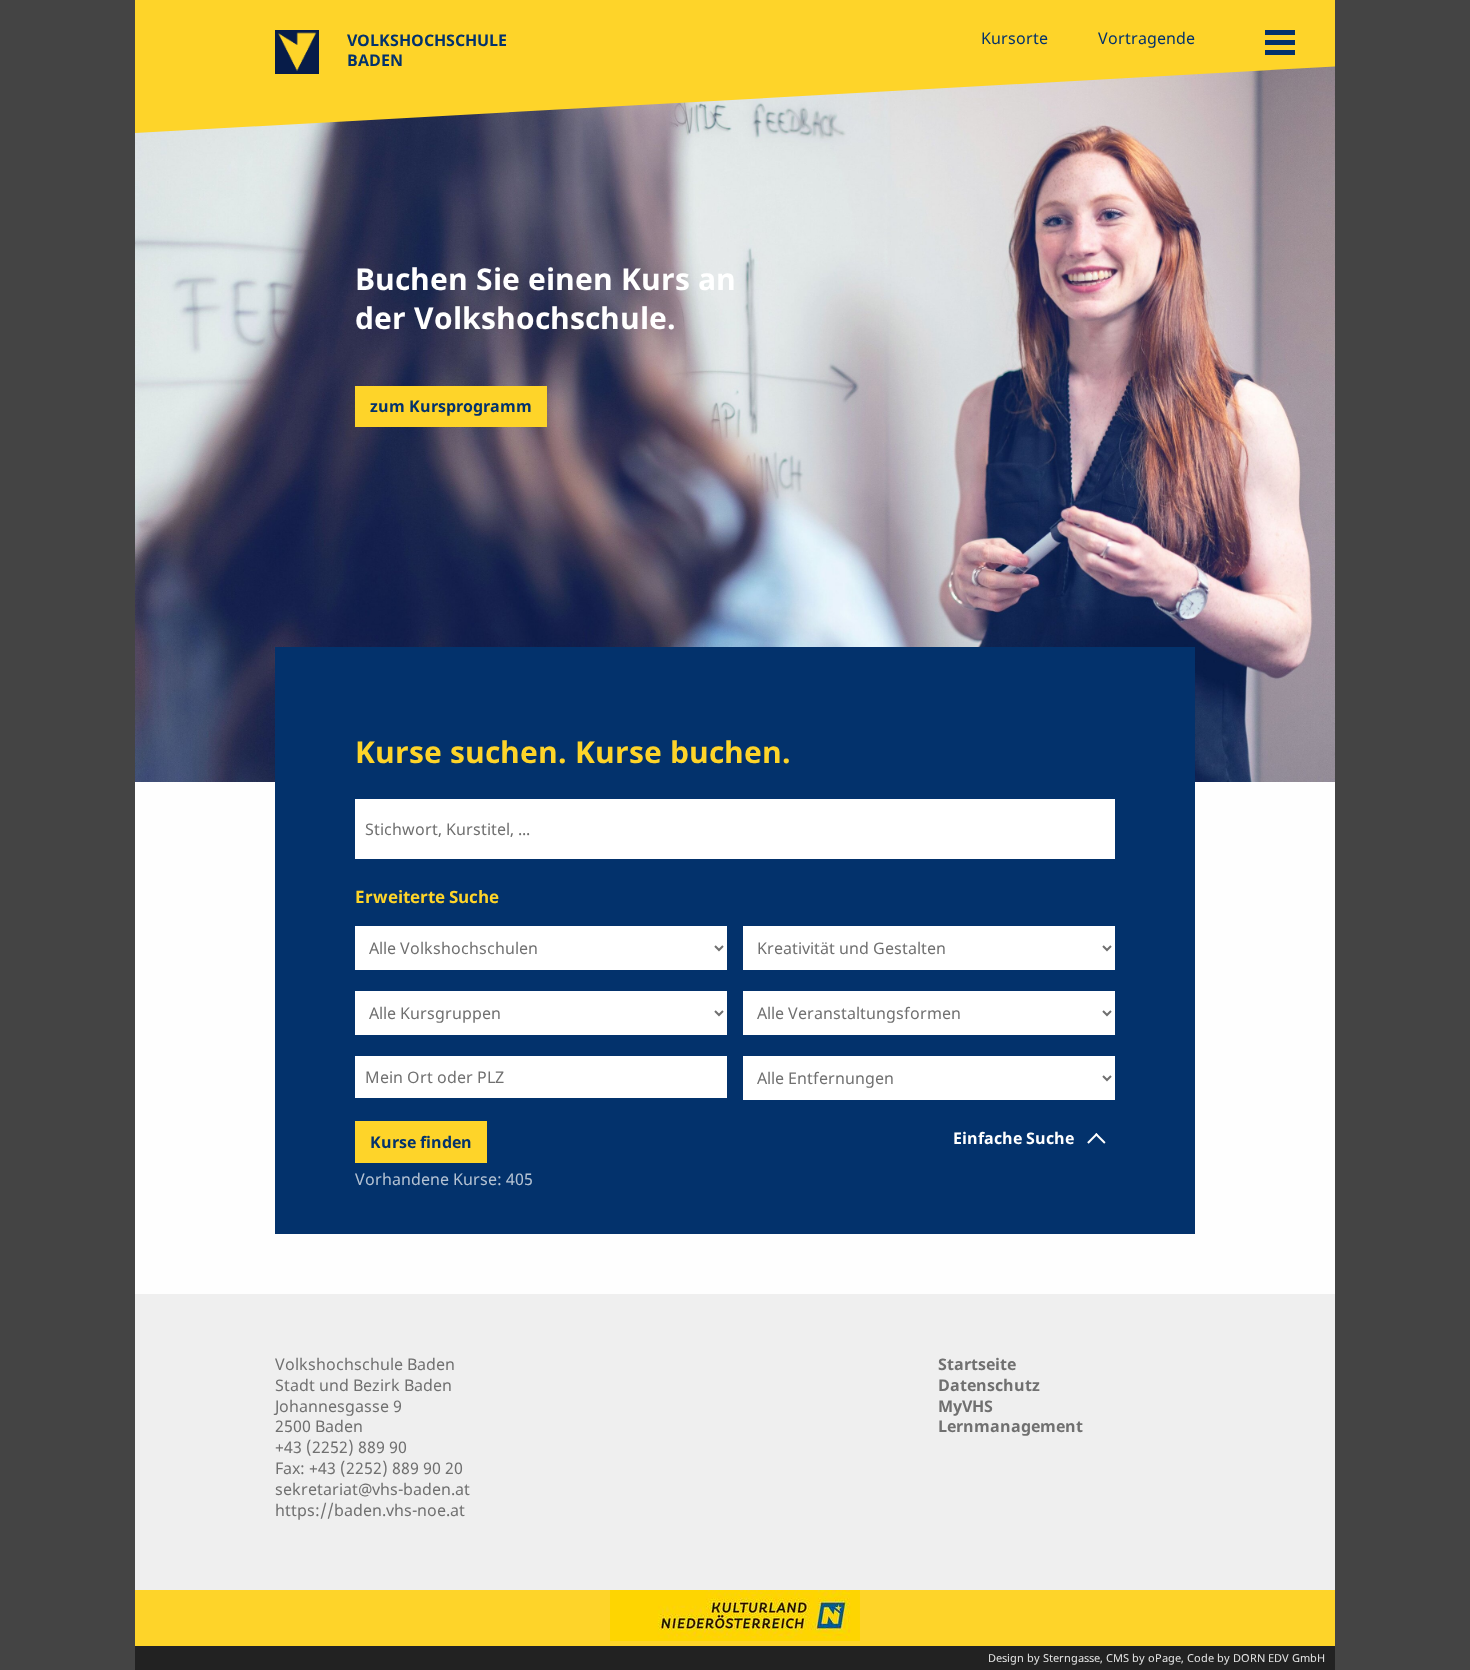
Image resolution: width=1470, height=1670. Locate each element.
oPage (1164, 1657)
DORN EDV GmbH (1279, 1657)
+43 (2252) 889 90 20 (386, 1468)
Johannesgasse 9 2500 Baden (338, 1416)
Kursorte (1014, 38)
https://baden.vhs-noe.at (370, 1510)
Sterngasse (1071, 1657)
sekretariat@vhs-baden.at (372, 1489)
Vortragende (1146, 38)
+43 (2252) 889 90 (341, 1447)
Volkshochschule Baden (427, 50)
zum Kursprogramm (451, 406)
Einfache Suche (1013, 1138)
